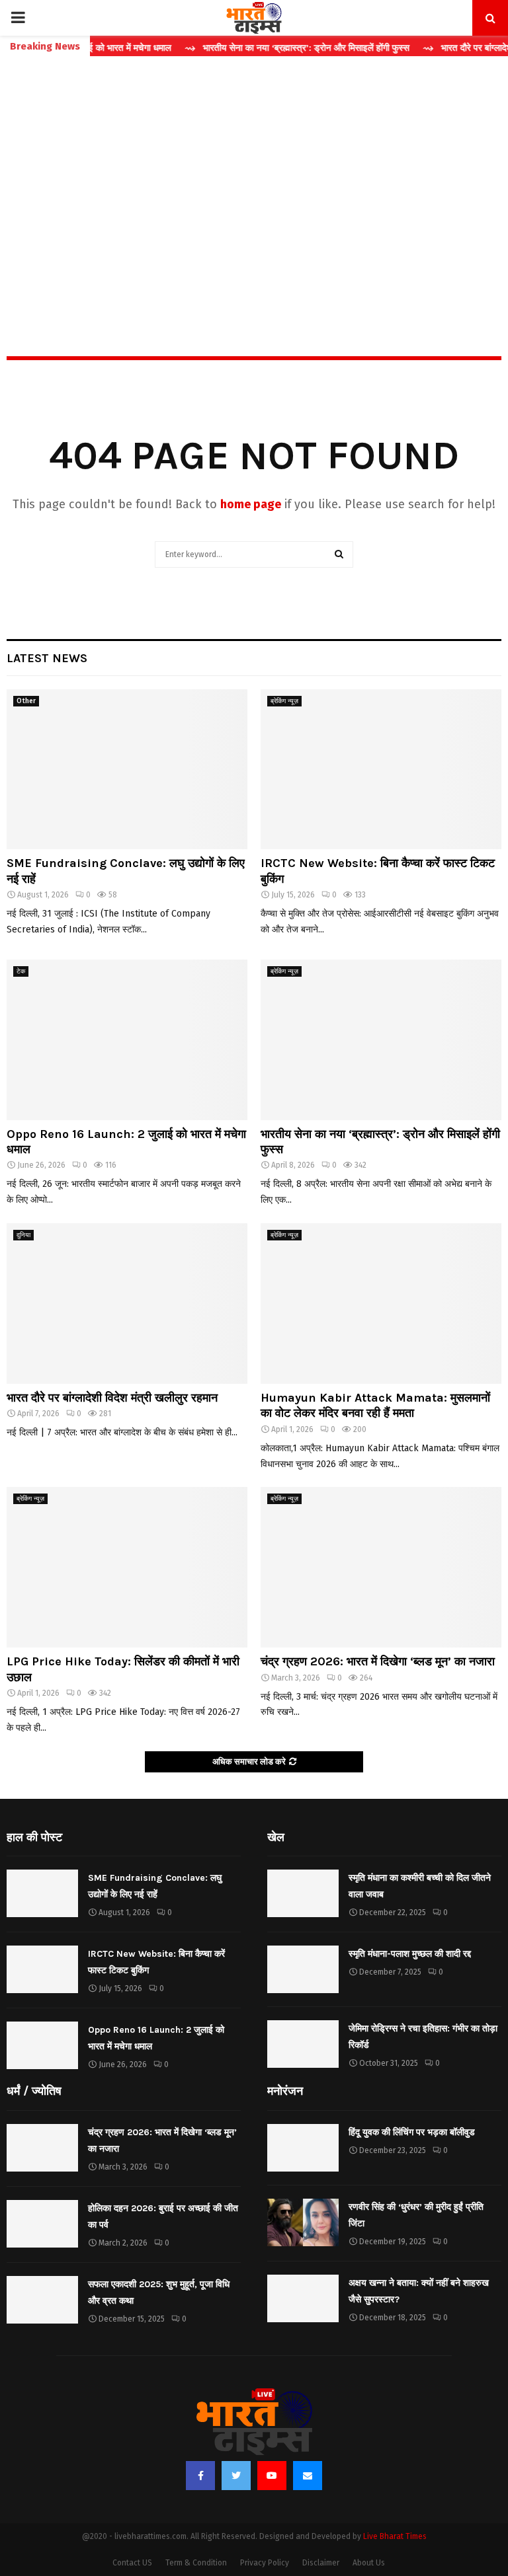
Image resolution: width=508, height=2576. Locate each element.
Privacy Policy (265, 2563)
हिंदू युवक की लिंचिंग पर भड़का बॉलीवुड (412, 2132)
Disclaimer (321, 2563)
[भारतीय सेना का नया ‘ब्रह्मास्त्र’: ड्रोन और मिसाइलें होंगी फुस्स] (381, 1040)
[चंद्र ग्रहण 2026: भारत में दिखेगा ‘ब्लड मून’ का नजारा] (381, 1567)
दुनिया (23, 1235)
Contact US (132, 2563)
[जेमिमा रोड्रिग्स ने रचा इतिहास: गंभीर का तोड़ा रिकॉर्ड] (303, 2044)
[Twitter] (236, 2476)
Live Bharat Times (395, 2536)
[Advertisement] (254, 178)
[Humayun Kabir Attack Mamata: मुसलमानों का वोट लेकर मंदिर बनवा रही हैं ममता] (381, 1304)
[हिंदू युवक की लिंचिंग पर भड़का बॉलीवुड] (303, 2148)
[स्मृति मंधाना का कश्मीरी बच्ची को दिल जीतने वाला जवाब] (303, 1893)
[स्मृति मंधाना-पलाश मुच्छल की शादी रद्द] (303, 1969)
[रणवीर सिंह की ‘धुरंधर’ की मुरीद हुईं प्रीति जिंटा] (303, 2222)
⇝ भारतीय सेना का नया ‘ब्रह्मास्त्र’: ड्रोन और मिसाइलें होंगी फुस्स (263, 48)
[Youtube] (272, 2476)
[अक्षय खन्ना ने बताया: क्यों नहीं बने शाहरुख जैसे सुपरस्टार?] (303, 2298)
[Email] (308, 2476)
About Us (369, 2563)
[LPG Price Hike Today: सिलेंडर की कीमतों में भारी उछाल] (127, 1567)
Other (26, 701)
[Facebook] (200, 2476)
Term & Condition (196, 2563)
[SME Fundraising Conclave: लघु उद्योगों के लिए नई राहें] (127, 770)
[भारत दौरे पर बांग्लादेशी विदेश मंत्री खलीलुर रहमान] (127, 1304)
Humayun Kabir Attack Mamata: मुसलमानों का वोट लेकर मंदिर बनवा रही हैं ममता (375, 1405)
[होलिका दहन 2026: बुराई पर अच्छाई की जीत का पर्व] (42, 2224)
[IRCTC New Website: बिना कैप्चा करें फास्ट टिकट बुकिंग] (381, 770)
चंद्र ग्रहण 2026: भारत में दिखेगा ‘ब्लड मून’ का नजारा (378, 1661)
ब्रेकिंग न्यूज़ (284, 701)
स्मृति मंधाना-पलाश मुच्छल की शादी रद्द (410, 1954)
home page (251, 504)
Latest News (47, 658)
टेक (21, 971)
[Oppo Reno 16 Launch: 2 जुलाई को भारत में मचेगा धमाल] (127, 1040)
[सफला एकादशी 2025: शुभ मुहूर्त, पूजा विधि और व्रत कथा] (42, 2300)
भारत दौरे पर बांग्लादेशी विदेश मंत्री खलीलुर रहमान (112, 1398)
